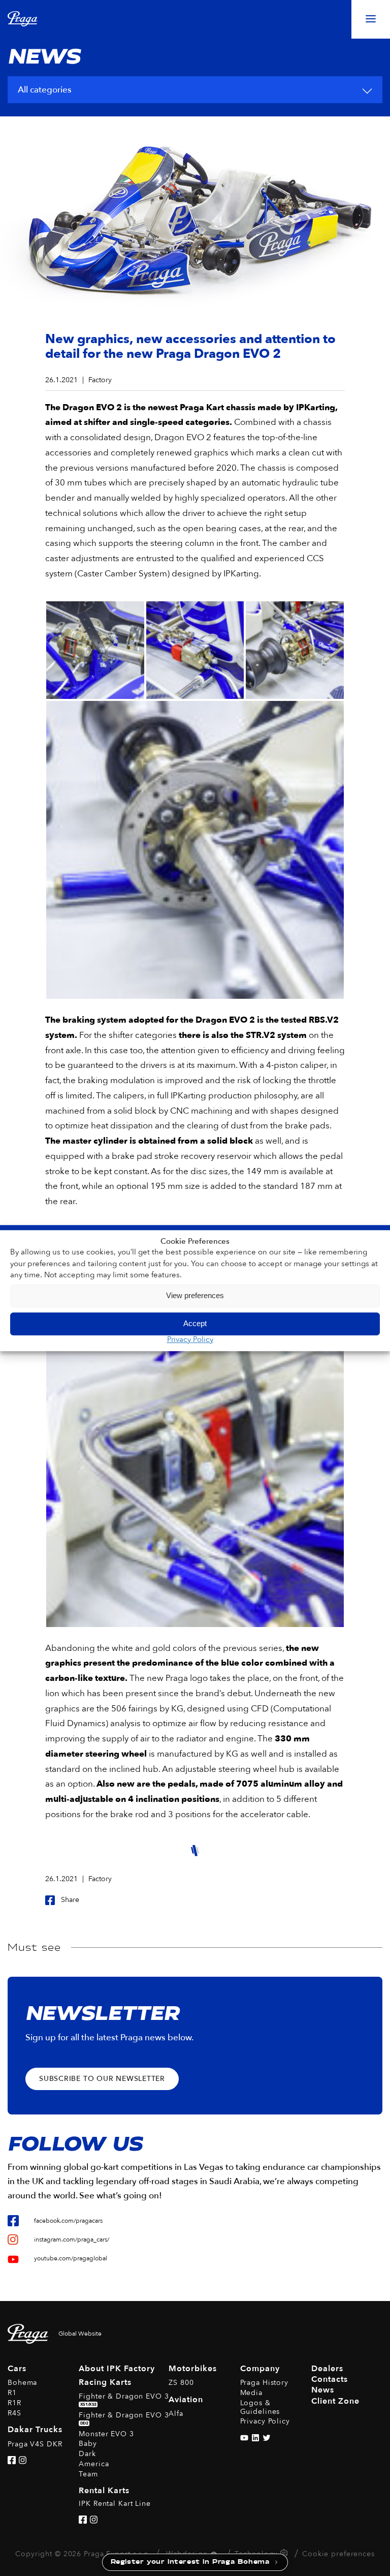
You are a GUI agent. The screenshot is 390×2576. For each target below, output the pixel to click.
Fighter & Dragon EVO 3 (124, 2399)
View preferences (195, 1295)
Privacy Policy (190, 1339)
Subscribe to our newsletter (102, 2079)
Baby (88, 2444)
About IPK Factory (117, 2369)
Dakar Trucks (35, 2430)
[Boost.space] (285, 2555)
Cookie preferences (338, 2554)
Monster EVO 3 (106, 2434)
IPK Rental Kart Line (115, 2504)
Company (260, 2369)
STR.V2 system (276, 1035)
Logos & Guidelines (260, 2407)
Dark (87, 2454)
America (94, 2464)
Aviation (186, 2400)
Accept (195, 1323)
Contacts (330, 2379)
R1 (12, 2393)
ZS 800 (181, 2383)
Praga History (264, 2383)
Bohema (22, 2383)
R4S (14, 2413)
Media (251, 2393)
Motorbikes (193, 2369)
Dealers (327, 2369)
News (323, 2390)
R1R (14, 2403)
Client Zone (335, 2401)
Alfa (176, 2414)
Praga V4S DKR (35, 2444)
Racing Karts (105, 2382)
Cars (17, 2369)
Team (88, 2474)
